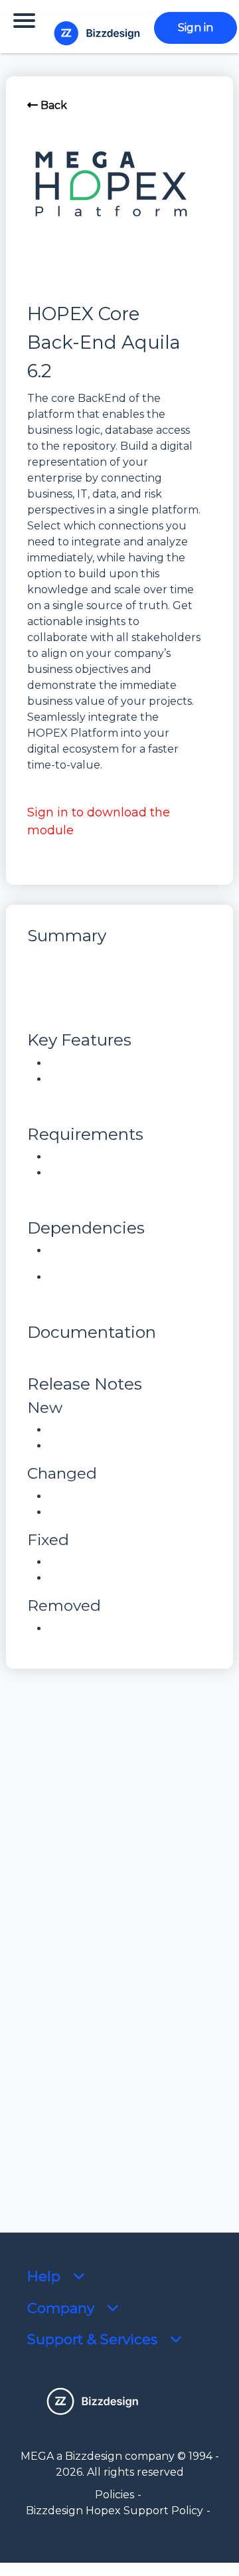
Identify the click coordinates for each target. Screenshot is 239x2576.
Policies (115, 2495)
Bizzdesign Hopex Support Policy (115, 2511)
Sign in (196, 28)
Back (52, 105)
